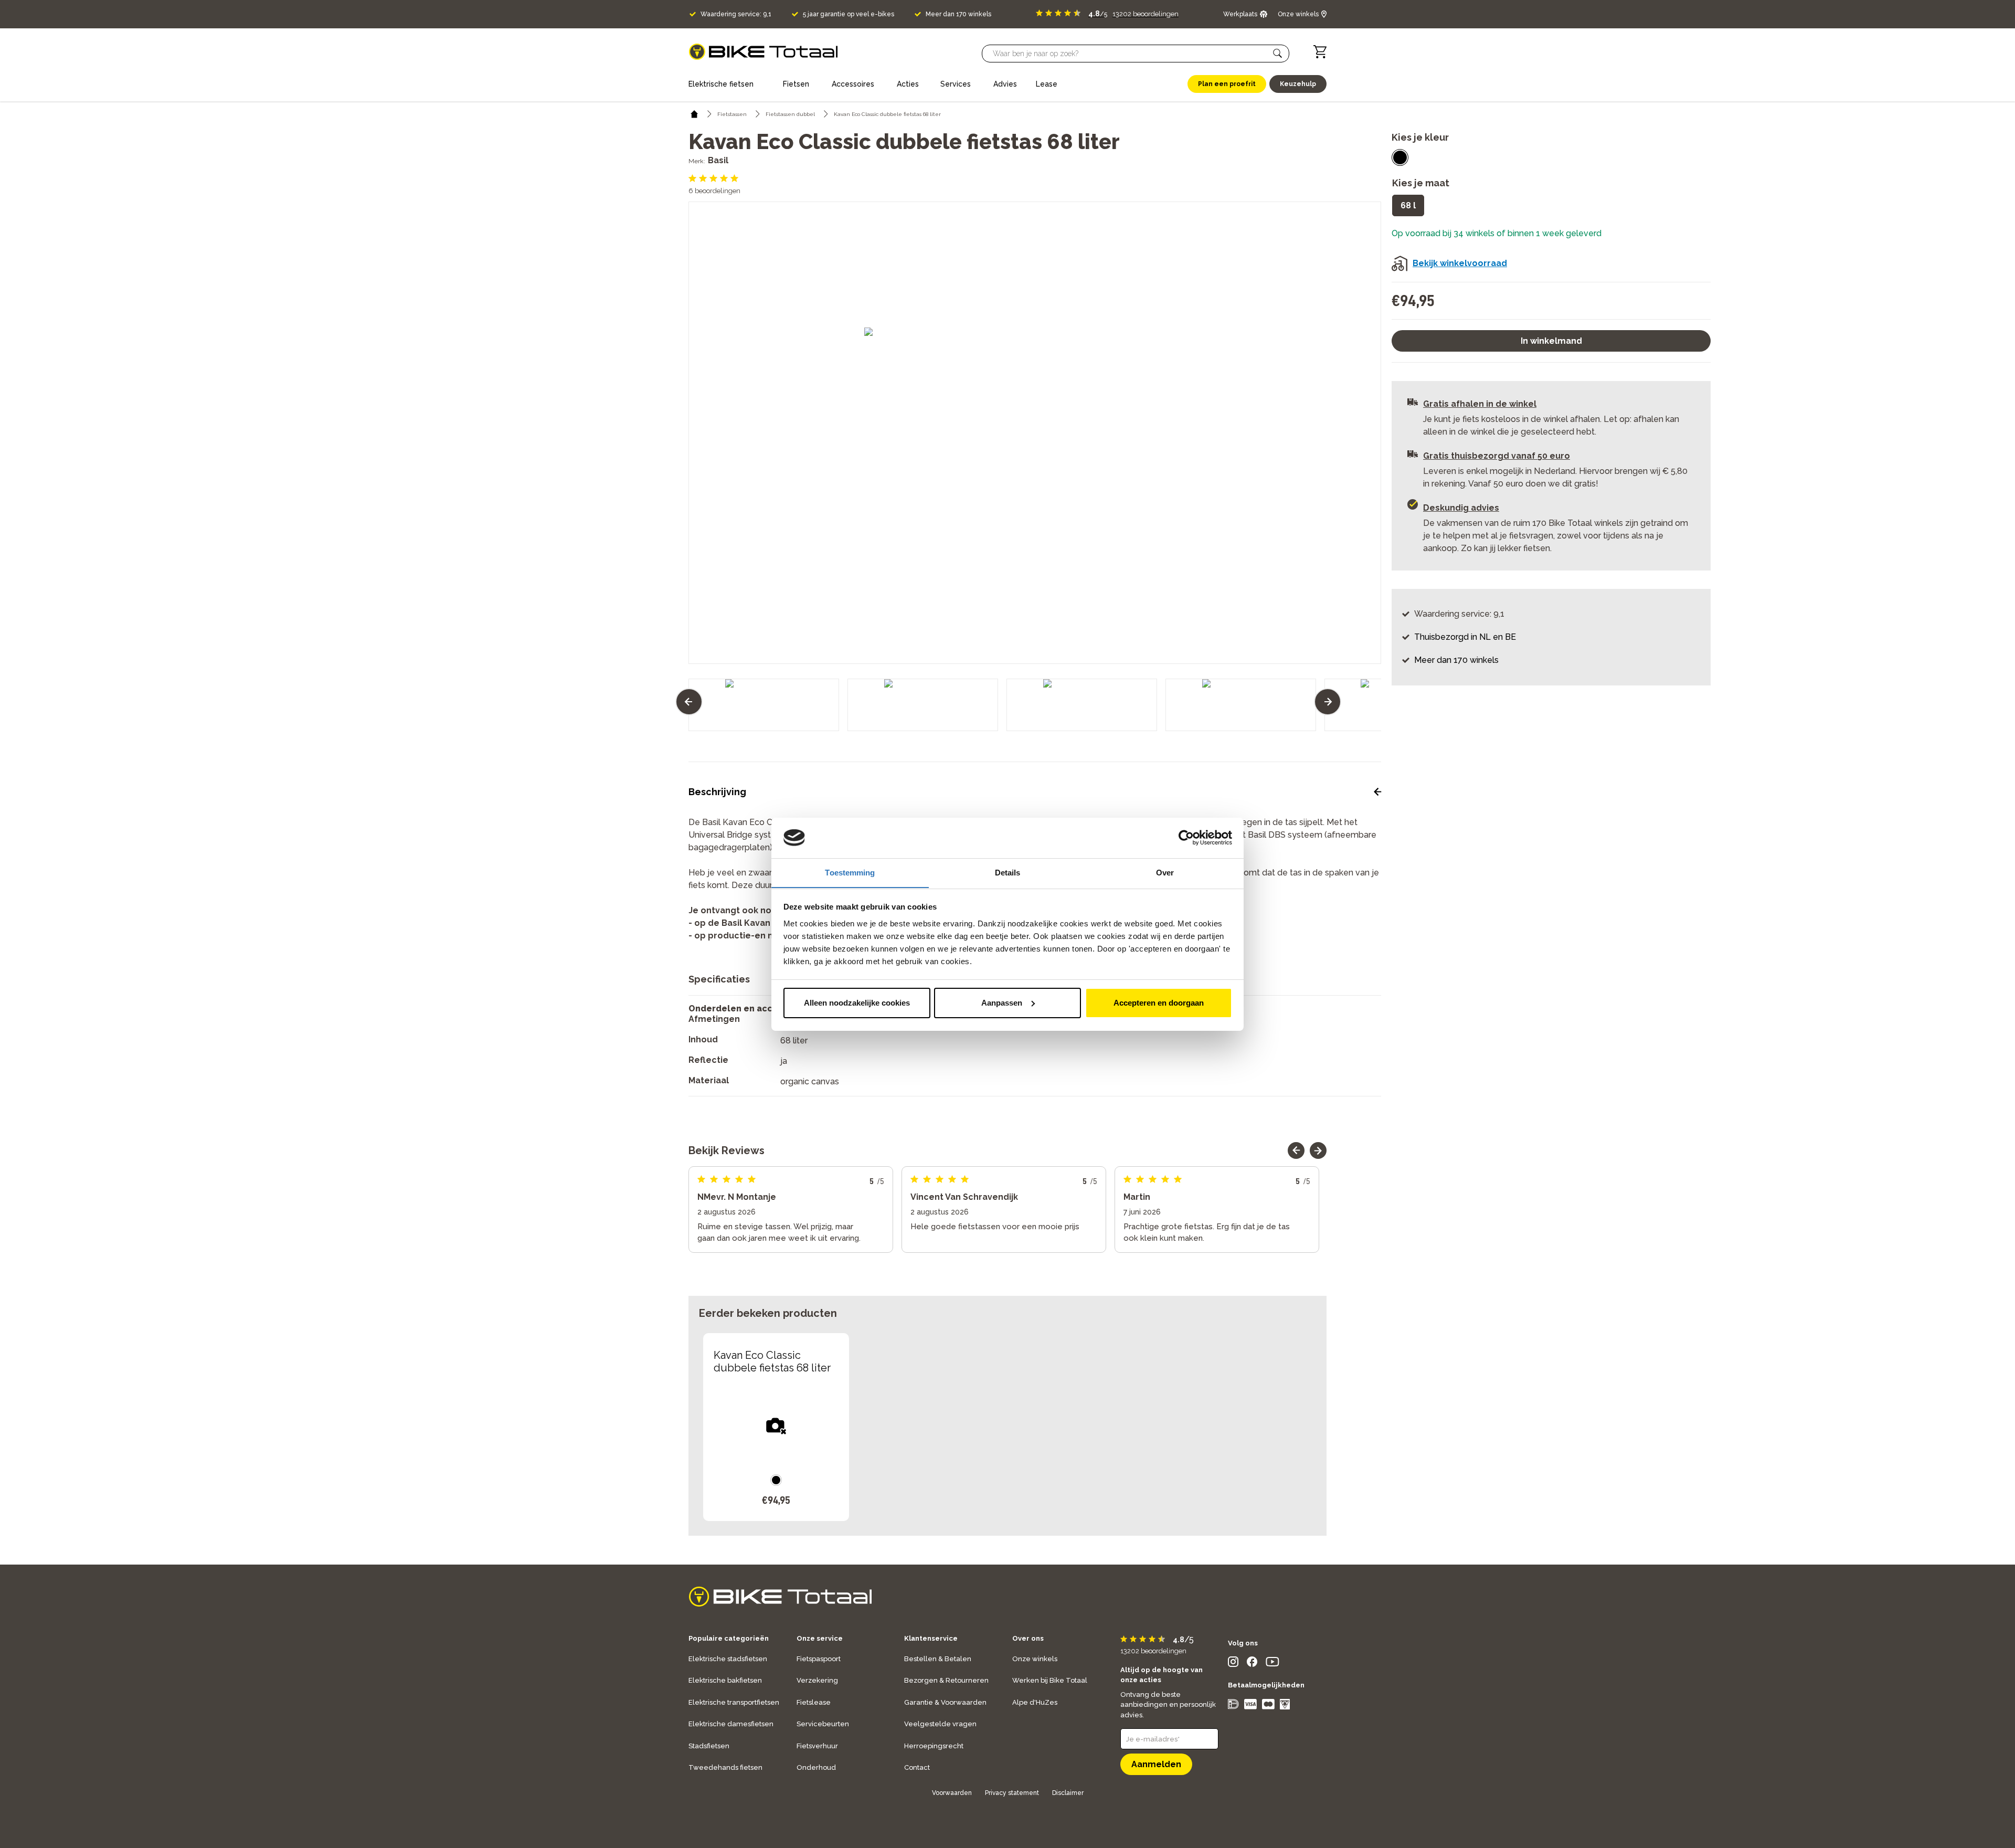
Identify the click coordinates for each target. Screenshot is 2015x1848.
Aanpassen (1002, 1003)
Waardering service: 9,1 (736, 14)
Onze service (820, 1638)
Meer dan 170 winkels (958, 14)
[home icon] (694, 114)
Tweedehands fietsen (725, 1767)
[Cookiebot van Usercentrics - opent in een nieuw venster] (1186, 838)
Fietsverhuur (817, 1746)
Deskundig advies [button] (1461, 508)
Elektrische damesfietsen (731, 1724)
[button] (1278, 54)
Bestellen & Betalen (938, 1659)
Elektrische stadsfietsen (728, 1659)
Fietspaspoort (819, 1659)
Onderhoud (816, 1767)
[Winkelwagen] (1320, 52)
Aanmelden (1156, 1764)
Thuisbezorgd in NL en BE (1465, 637)
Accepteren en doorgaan (1159, 1003)
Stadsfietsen (709, 1746)
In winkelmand (1551, 341)
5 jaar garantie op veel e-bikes (849, 14)
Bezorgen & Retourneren (946, 1680)
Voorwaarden (952, 1793)
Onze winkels (1035, 1659)
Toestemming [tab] (850, 872)
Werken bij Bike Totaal (1050, 1680)
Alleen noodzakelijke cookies (857, 1003)
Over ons (1028, 1638)
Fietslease (814, 1702)
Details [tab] (1008, 872)
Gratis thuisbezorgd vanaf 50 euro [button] (1497, 456)
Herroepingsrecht (934, 1746)
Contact (917, 1767)
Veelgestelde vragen (940, 1724)
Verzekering (817, 1680)
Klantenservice (931, 1638)
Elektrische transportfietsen (734, 1702)
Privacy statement (1012, 1793)
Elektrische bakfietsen (725, 1680)
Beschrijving (717, 792)
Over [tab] (1165, 872)
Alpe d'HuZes (1035, 1702)
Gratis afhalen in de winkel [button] (1480, 404)
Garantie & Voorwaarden (945, 1702)
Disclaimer (1068, 1793)
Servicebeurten (823, 1724)
